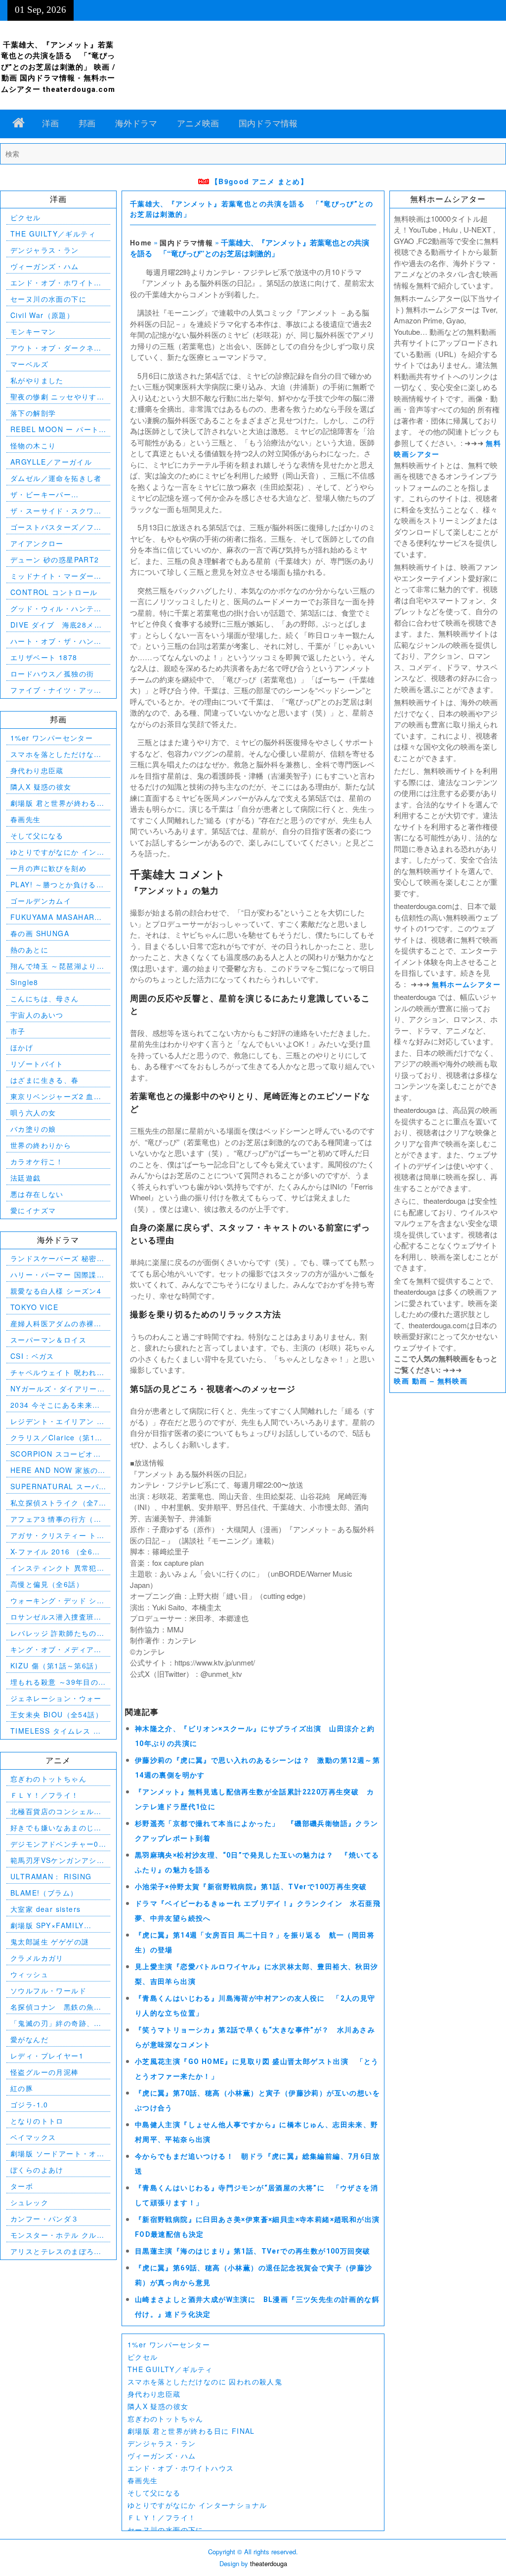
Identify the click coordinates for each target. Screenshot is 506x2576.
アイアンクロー (37, 543)
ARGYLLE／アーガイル (51, 462)
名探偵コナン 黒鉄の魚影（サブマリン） (56, 2007)
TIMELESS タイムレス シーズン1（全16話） (56, 1731)
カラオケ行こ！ (37, 1161)
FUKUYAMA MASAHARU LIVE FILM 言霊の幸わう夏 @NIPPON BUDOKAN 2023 (58, 917)
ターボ (22, 2186)
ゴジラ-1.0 (29, 2104)
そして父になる (154, 2493)
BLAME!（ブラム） (44, 1893)
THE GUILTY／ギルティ (170, 2369)
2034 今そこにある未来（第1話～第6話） (51, 1405)
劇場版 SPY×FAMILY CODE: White (47, 1925)
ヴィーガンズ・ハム (162, 2456)
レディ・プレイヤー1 (47, 2056)
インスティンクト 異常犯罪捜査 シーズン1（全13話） (57, 1568)
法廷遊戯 (26, 1178)
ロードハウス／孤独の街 (52, 674)
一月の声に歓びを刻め (48, 868)
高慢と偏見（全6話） (47, 1584)
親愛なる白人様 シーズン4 (56, 1291)
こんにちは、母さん (45, 998)
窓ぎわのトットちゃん (166, 2418)
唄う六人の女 (33, 1112)
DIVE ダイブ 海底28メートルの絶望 (56, 625)
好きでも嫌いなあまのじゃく (56, 1828)
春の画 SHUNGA (40, 933)
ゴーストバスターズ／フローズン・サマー (56, 527)
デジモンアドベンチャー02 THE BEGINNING (57, 1844)
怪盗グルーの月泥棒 (45, 2072)
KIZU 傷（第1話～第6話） (56, 1665)
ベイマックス (33, 2137)
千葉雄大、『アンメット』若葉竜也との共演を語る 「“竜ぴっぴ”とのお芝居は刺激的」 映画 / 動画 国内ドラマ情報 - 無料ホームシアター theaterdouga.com (58, 67)
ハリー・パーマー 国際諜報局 (57, 1275)
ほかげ (22, 1047)
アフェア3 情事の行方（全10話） (56, 1519)
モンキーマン (33, 331)
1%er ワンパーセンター (169, 2344)
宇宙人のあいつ (37, 1015)
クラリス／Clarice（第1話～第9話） (56, 1438)
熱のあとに (29, 950)
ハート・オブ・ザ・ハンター (56, 641)
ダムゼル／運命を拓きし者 (56, 478)
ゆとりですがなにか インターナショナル (197, 2505)
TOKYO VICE (34, 1307)
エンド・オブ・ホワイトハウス (181, 2468)
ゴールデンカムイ (41, 901)
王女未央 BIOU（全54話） (57, 1714)
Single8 (24, 982)
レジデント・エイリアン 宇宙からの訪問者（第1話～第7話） (57, 1421)
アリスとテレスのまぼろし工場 (56, 2251)
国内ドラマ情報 (268, 123)
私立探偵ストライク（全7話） (55, 1503)
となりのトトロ (37, 2121)
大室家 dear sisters (45, 1909)
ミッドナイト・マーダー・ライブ (56, 576)
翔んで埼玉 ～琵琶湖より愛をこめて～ (57, 966)
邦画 (87, 123)
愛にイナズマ (33, 1210)
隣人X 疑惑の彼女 (158, 2406)
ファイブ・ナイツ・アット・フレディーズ (52, 690)
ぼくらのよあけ (37, 2170)
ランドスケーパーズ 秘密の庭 (57, 1258)
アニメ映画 (198, 123)
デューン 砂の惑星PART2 (55, 559)
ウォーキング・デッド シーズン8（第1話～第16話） (57, 1601)
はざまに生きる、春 (45, 1080)
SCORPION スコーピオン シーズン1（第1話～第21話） (56, 1454)
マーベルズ (29, 364)
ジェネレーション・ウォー (56, 1698)
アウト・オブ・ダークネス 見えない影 (58, 348)
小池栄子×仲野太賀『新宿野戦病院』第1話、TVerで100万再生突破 (251, 1887)
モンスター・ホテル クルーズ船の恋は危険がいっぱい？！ (57, 2235)
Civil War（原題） (42, 315)
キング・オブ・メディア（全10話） (52, 1649)
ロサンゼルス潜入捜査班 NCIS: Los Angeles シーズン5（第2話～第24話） (55, 1617)
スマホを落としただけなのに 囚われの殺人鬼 (205, 2381)
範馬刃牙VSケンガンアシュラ (57, 1860)
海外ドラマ (136, 123)
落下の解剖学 (33, 413)
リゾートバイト (37, 1064)
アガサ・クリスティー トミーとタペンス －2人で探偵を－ (57, 1535)
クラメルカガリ (37, 1958)
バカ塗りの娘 (33, 1129)
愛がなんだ (29, 2039)
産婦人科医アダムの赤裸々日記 (56, 1324)
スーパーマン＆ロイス (48, 1340)
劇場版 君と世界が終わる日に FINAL (191, 2431)
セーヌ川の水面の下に (166, 2530)
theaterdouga (269, 2563)
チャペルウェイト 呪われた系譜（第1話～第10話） (57, 1372)
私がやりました (37, 380)
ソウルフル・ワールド (48, 1990)
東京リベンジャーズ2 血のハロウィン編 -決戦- (56, 1096)
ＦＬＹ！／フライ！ (162, 2517)
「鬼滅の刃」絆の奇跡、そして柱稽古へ (56, 2023)
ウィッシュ (29, 1974)
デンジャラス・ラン (162, 2443)
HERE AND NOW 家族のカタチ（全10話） (58, 1470)
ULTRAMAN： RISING (51, 1876)
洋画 (50, 123)
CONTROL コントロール (54, 592)
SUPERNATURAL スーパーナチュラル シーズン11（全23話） (55, 1486)
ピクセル (143, 2357)
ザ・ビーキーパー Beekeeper (41, 495)
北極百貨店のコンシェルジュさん (56, 1811)
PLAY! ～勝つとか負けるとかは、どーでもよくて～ (57, 885)
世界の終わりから (41, 1145)
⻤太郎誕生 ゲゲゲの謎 (50, 1942)
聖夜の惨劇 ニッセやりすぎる (57, 397)
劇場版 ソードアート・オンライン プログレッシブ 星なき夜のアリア (57, 2154)
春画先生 (143, 2480)
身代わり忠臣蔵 (154, 2394)
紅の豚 (22, 2088)
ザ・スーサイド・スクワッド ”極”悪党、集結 (56, 511)
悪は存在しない (37, 1194)
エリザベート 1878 (44, 657)
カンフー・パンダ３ (45, 2219)
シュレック (29, 2202)
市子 (18, 1031)
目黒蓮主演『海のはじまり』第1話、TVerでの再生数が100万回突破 (253, 2251)
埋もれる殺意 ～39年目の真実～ (54, 1682)
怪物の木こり (33, 445)
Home (141, 242)
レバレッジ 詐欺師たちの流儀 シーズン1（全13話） (57, 1633)
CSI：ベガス (32, 1356)
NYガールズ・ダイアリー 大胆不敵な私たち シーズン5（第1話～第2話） (57, 1389)
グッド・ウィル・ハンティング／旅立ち (56, 609)
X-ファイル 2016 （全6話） (51, 1552)
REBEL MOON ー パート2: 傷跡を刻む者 (55, 429)
